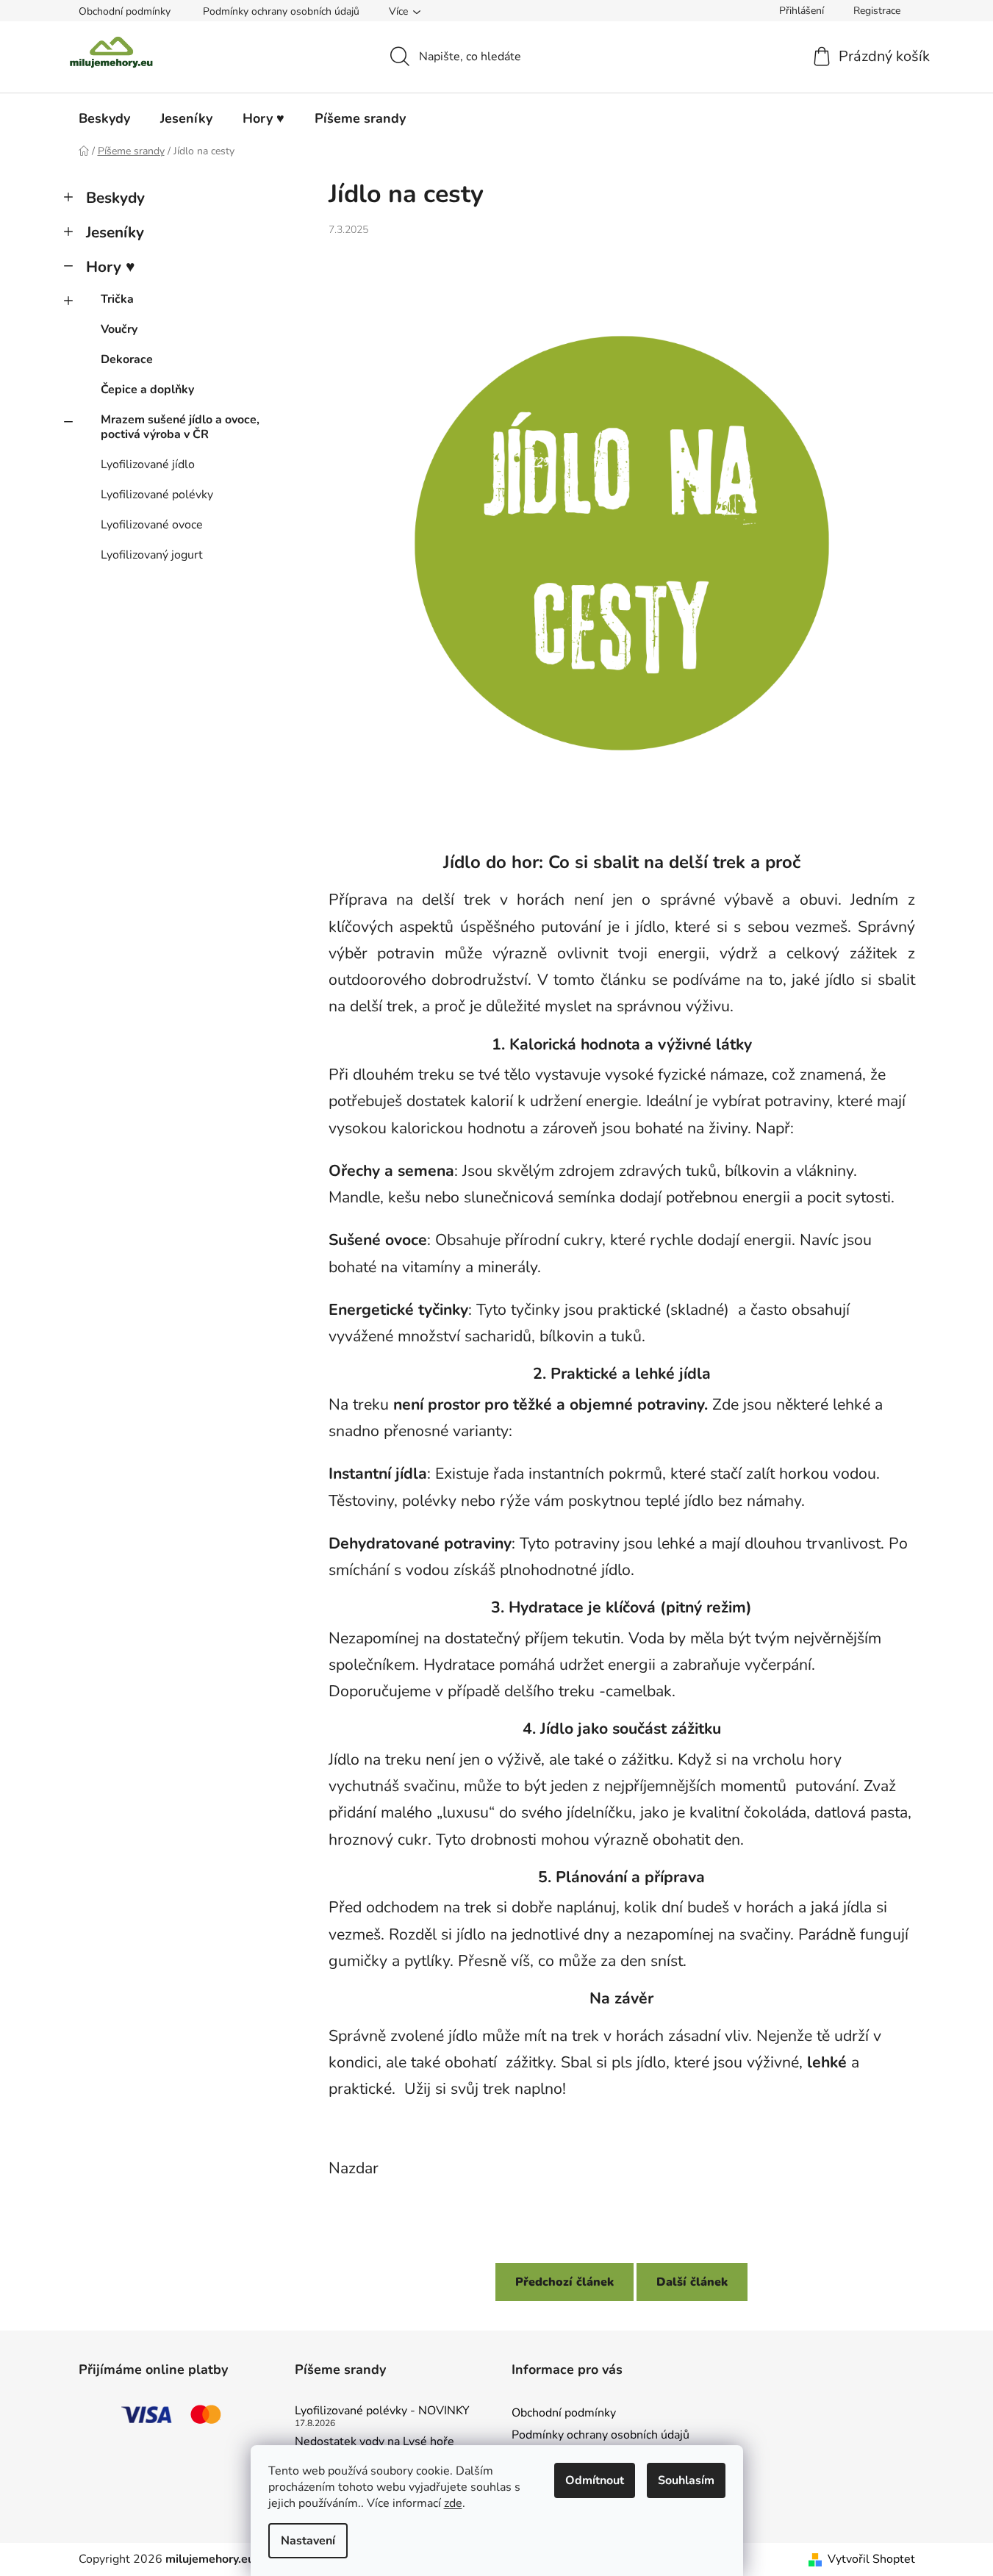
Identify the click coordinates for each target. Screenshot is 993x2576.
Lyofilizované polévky (157, 495)
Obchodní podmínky (125, 11)
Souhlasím (686, 2480)
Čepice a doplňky (147, 390)
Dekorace (127, 359)
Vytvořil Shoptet (871, 2559)
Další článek (692, 2282)
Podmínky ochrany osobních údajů (281, 11)
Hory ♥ (110, 267)
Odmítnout (595, 2480)
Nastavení (308, 2541)
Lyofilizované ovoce (152, 525)
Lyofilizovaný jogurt (152, 555)
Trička (117, 299)
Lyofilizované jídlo (148, 464)
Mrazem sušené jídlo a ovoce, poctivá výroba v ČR (180, 427)
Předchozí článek (564, 2282)
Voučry (119, 329)
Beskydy (115, 198)
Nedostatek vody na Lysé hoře (374, 2442)
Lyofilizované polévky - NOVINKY (382, 2411)
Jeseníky (115, 232)
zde (453, 2503)
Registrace (877, 11)
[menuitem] (104, 118)
